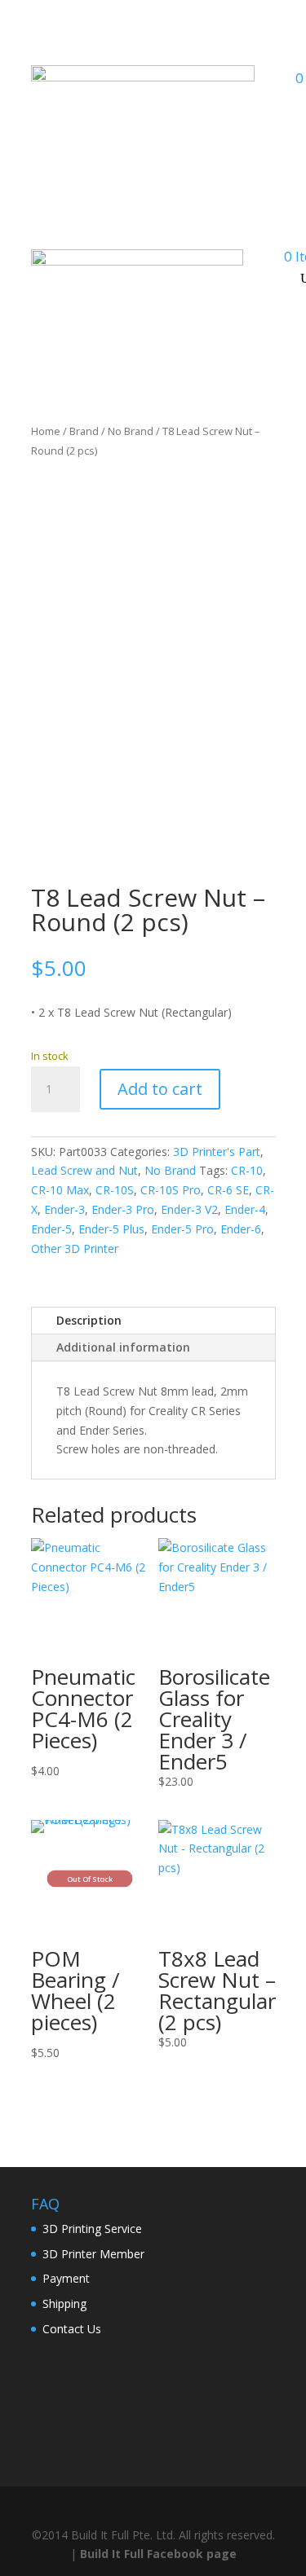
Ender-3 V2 (189, 1209)
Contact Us (72, 2329)
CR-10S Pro (171, 1190)
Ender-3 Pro (123, 1209)
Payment (66, 2278)
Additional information (123, 1347)
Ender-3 (64, 1209)
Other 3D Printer (75, 1248)
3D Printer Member (93, 2254)
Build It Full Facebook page (158, 2554)
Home (46, 431)
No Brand (131, 431)
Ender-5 (51, 1229)
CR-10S (115, 1190)
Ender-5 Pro (182, 1229)
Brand (84, 431)
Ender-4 (245, 1209)
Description (89, 1320)
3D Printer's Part (217, 1152)
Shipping (64, 2303)
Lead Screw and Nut (84, 1170)
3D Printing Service (92, 2229)
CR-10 (247, 1170)
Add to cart (160, 1089)
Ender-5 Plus (111, 1229)
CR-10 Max (60, 1190)
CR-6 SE (228, 1190)
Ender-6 (241, 1229)
